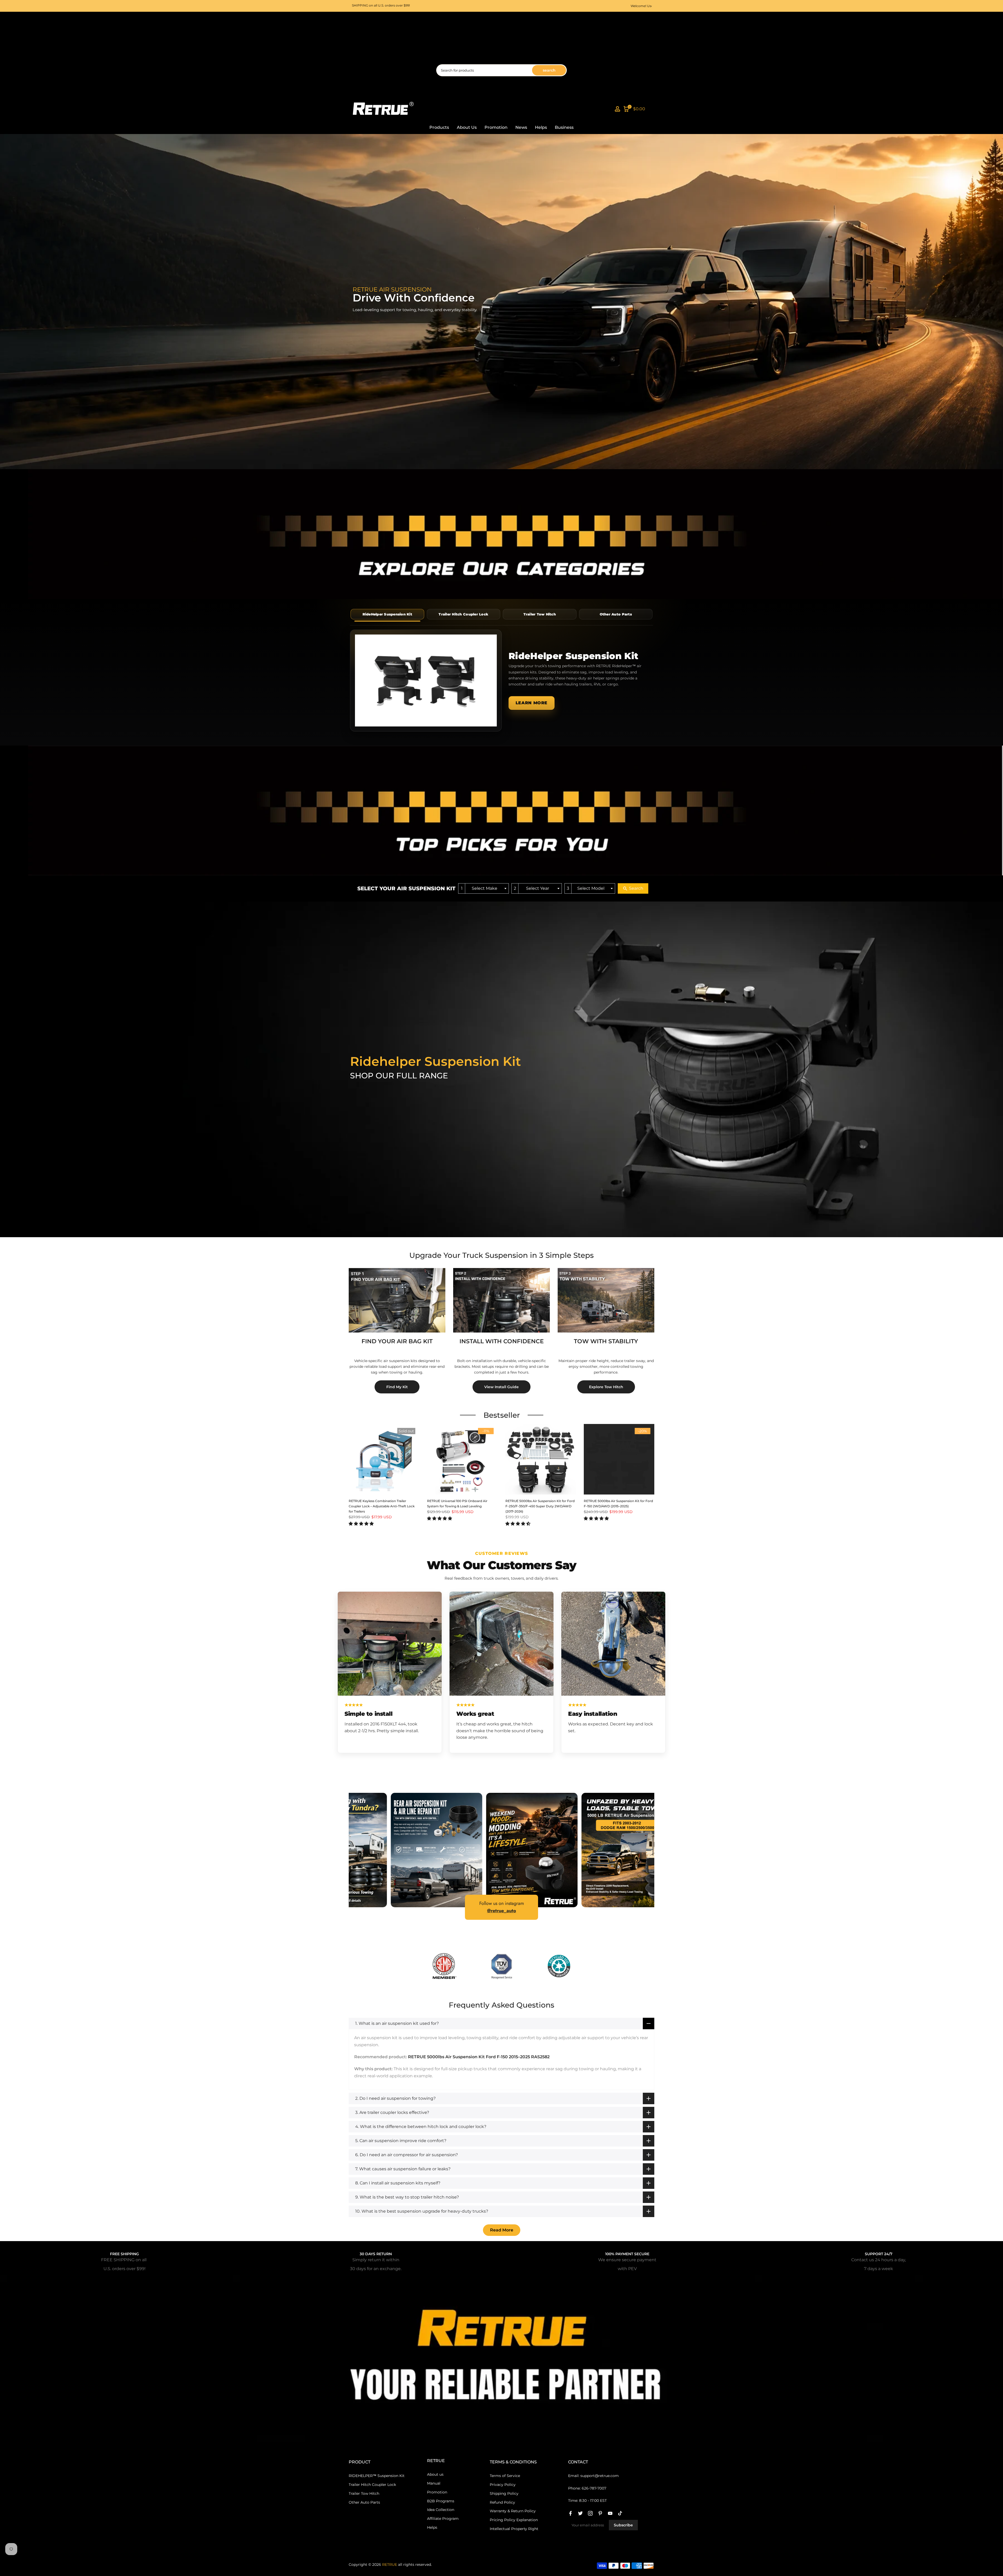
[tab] (387, 614)
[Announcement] (364, 6)
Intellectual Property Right (514, 2529)
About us (435, 2474)
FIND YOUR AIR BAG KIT (397, 1341)
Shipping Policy (504, 2493)
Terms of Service (505, 2476)
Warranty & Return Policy (513, 2511)
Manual (434, 2483)
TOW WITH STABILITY (606, 1341)
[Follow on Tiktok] (620, 2513)
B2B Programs (441, 2501)
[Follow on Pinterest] (600, 2513)
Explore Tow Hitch (606, 1387)
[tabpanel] (501, 681)
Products (439, 127)
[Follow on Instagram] (590, 2513)
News (521, 127)
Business (564, 127)
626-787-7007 (594, 2488)
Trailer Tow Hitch (364, 2493)
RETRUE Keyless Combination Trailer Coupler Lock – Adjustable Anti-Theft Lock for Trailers (382, 1506)
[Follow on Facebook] (570, 2513)
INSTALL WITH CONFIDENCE (502, 1341)
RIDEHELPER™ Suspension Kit (377, 2476)
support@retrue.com (600, 2476)
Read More (502, 2230)
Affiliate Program (443, 2519)
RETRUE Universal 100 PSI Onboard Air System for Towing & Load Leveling (457, 1504)
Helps (541, 127)
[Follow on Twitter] (580, 2513)
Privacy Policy (503, 2485)
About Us (467, 127)
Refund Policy (502, 2502)
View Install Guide (501, 1387)
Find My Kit (397, 1387)
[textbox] (486, 889)
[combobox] (483, 889)
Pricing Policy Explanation (514, 2520)
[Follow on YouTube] (610, 2513)
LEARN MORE (532, 703)
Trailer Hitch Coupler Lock (372, 2485)
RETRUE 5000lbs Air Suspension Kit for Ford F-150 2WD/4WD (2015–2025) (618, 1504)
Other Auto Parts (364, 2502)
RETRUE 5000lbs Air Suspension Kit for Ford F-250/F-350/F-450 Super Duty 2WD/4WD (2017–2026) (540, 1506)
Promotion (496, 127)
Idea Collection (441, 2510)
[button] (361, 1524)
